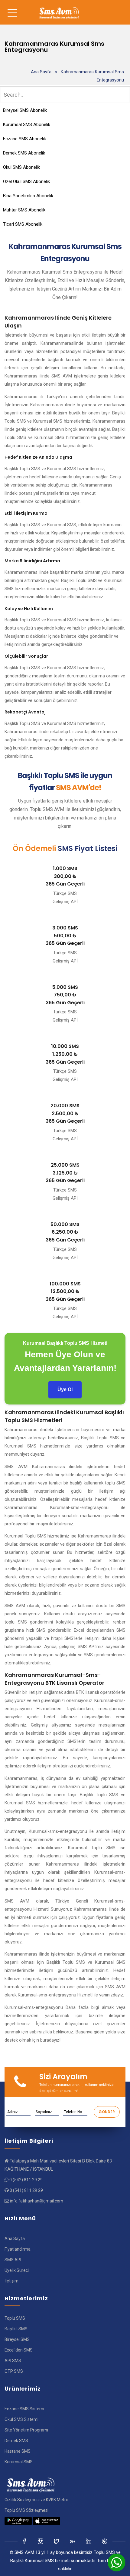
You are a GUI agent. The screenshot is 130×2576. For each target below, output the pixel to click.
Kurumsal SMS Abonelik (27, 125)
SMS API (13, 2260)
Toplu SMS (15, 2318)
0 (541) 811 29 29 (26, 2190)
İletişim (11, 2281)
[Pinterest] (105, 2541)
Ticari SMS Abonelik (23, 224)
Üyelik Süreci (17, 2270)
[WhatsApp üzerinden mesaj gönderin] (116, 2562)
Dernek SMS (16, 2441)
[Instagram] (57, 2541)
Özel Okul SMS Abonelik (26, 181)
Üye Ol (65, 1389)
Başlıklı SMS (16, 2329)
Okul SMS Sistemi (21, 2419)
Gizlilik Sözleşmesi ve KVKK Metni (36, 2500)
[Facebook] (25, 2541)
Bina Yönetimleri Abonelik (28, 196)
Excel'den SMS (19, 2350)
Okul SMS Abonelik (21, 167)
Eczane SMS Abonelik (24, 139)
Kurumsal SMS (19, 2462)
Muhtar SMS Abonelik (24, 210)
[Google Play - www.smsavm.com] (18, 2521)
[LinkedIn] (73, 2541)
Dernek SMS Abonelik (24, 153)
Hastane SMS (18, 2451)
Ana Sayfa (41, 72)
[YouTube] (89, 2541)
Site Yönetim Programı (26, 2430)
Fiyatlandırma (18, 2249)
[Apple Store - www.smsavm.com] (47, 2521)
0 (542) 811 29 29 (26, 2180)
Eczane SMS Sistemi (24, 2409)
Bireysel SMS (17, 2339)
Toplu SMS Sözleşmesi (26, 2510)
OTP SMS (14, 2371)
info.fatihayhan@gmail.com (37, 2201)
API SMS (13, 2361)
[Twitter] (41, 2541)
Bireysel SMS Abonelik (25, 110)
